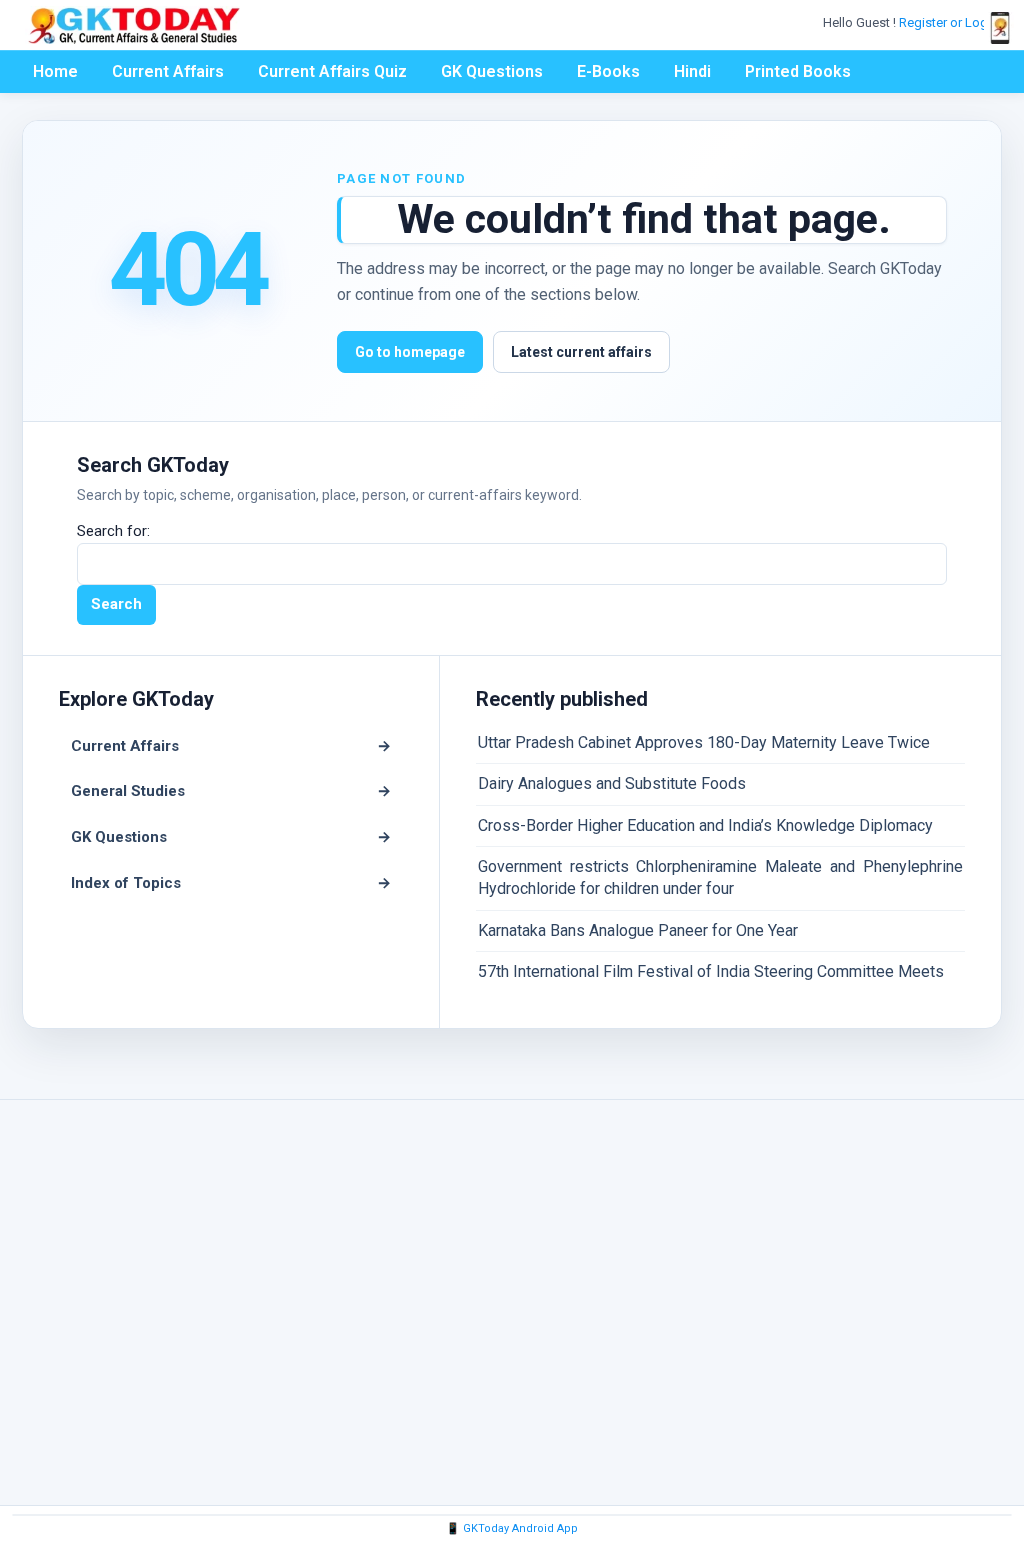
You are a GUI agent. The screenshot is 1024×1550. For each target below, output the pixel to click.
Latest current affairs (581, 352)
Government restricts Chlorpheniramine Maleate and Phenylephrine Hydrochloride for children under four (720, 877)
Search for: (113, 531)
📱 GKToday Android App (512, 1528)
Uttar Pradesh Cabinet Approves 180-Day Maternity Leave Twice (704, 742)
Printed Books (798, 71)
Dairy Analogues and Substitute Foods (612, 783)
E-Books (608, 71)
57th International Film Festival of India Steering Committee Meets (711, 971)
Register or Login (950, 22)
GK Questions (492, 71)
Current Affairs (168, 71)
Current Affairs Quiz (332, 71)
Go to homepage (410, 352)
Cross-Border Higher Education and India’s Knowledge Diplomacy (705, 825)
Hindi (692, 71)
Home (55, 71)
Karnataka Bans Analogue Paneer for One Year (638, 930)
